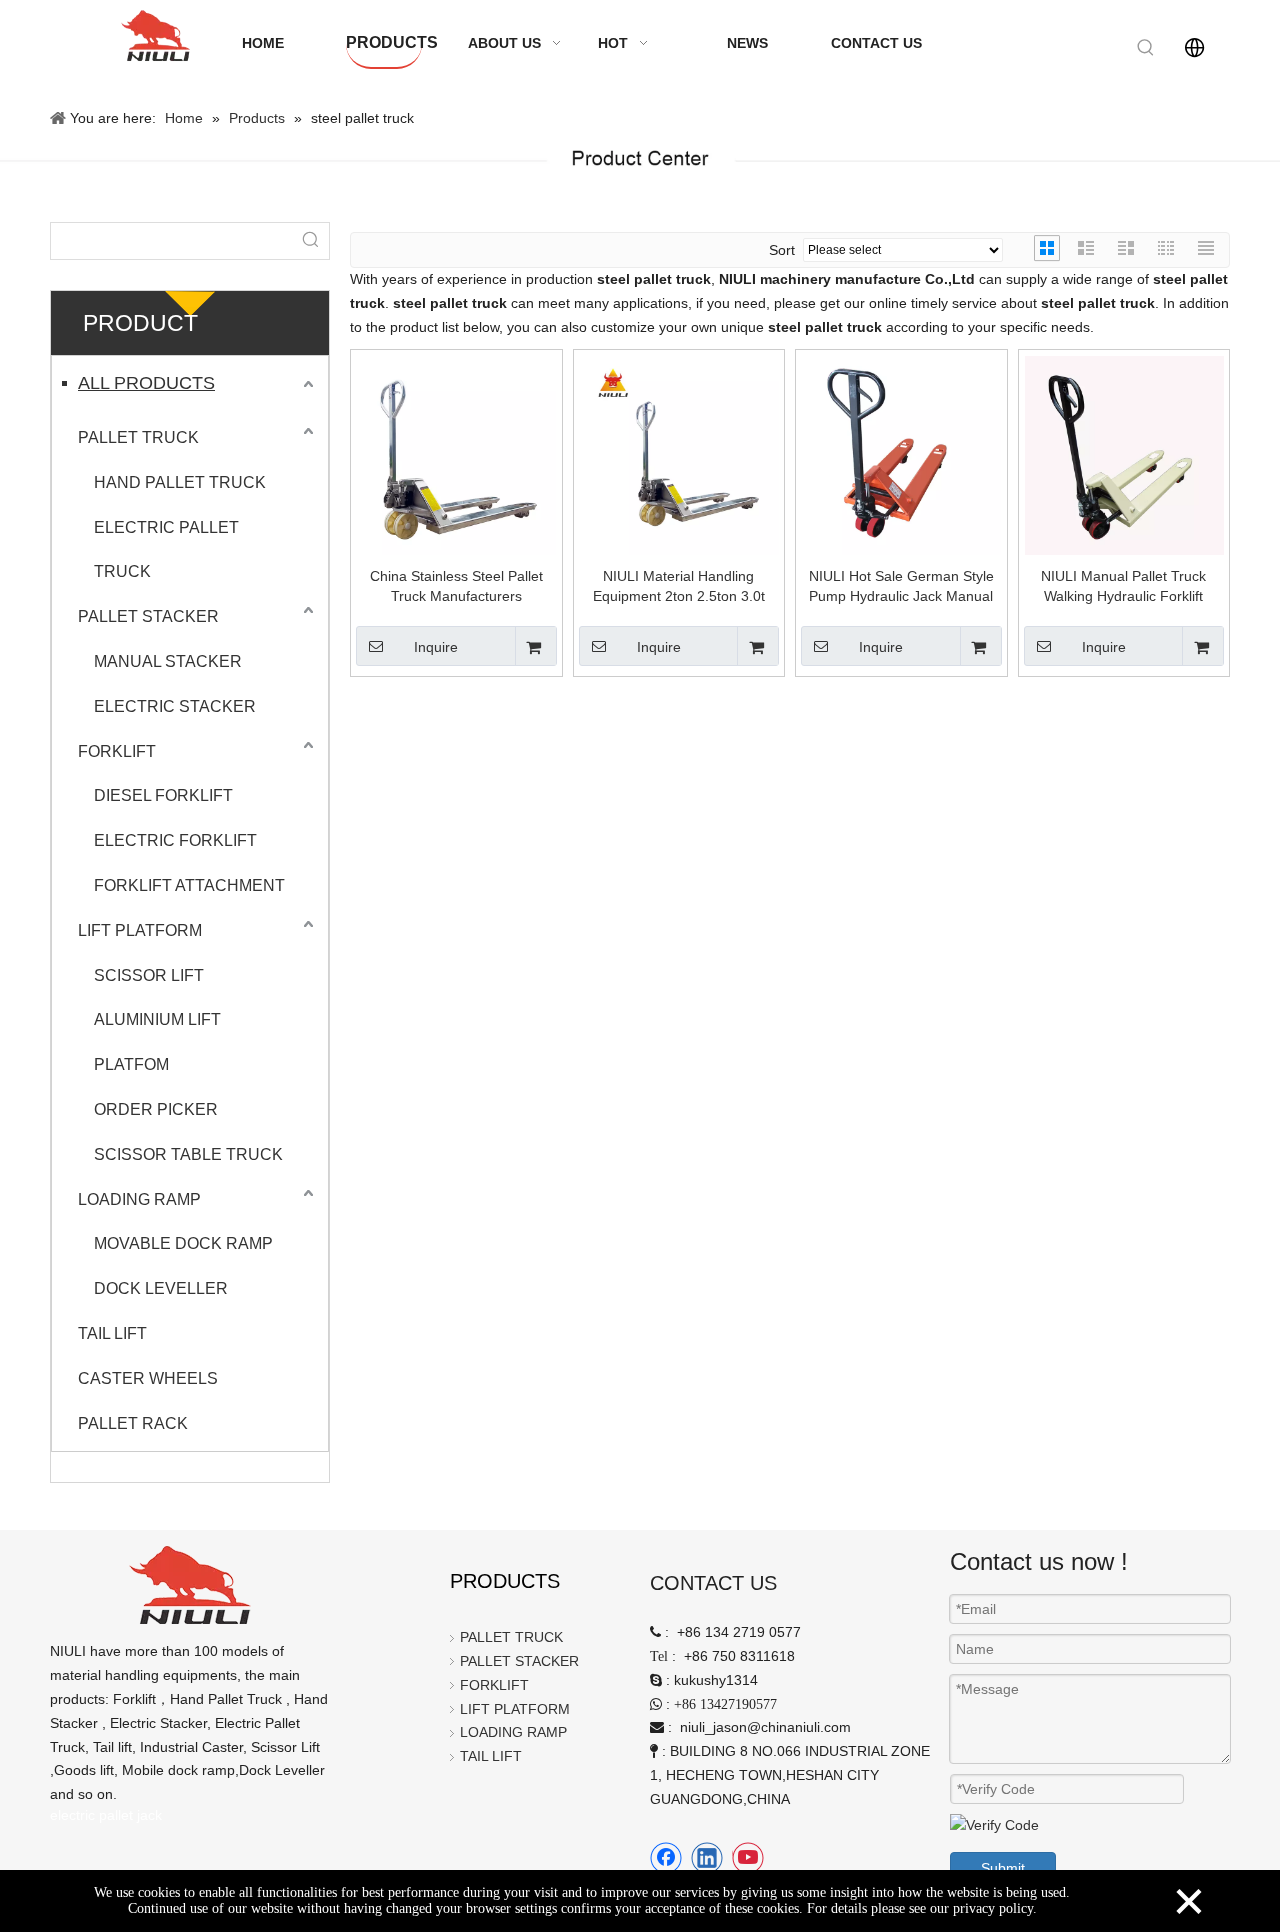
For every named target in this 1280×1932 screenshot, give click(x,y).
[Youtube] (748, 1858)
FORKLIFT (117, 751)
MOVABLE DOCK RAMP (183, 1243)
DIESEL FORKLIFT (163, 795)
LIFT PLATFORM (140, 930)
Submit (1003, 1868)
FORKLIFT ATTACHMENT (189, 885)
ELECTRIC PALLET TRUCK (166, 550)
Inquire (436, 647)
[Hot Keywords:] (1146, 48)
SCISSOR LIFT (149, 975)
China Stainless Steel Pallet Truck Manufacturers (456, 586)
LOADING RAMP (139, 1199)
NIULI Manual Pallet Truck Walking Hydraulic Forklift (1123, 586)
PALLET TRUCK (138, 437)
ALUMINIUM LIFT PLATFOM (157, 1042)
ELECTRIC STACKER (175, 706)
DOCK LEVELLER (161, 1288)
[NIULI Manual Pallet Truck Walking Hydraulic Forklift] (1124, 455)
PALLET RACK (133, 1423)
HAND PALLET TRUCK (180, 482)
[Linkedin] (707, 1858)
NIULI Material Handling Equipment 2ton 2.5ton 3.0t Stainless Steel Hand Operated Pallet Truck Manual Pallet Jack (678, 587)
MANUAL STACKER (168, 661)
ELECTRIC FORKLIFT (175, 840)
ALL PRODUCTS (146, 383)
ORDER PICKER (156, 1109)
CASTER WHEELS (148, 1378)
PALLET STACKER (148, 616)
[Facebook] (666, 1858)
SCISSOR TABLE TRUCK (188, 1154)
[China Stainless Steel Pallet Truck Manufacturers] (456, 455)
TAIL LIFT (112, 1333)
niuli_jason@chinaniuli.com (765, 1727)
